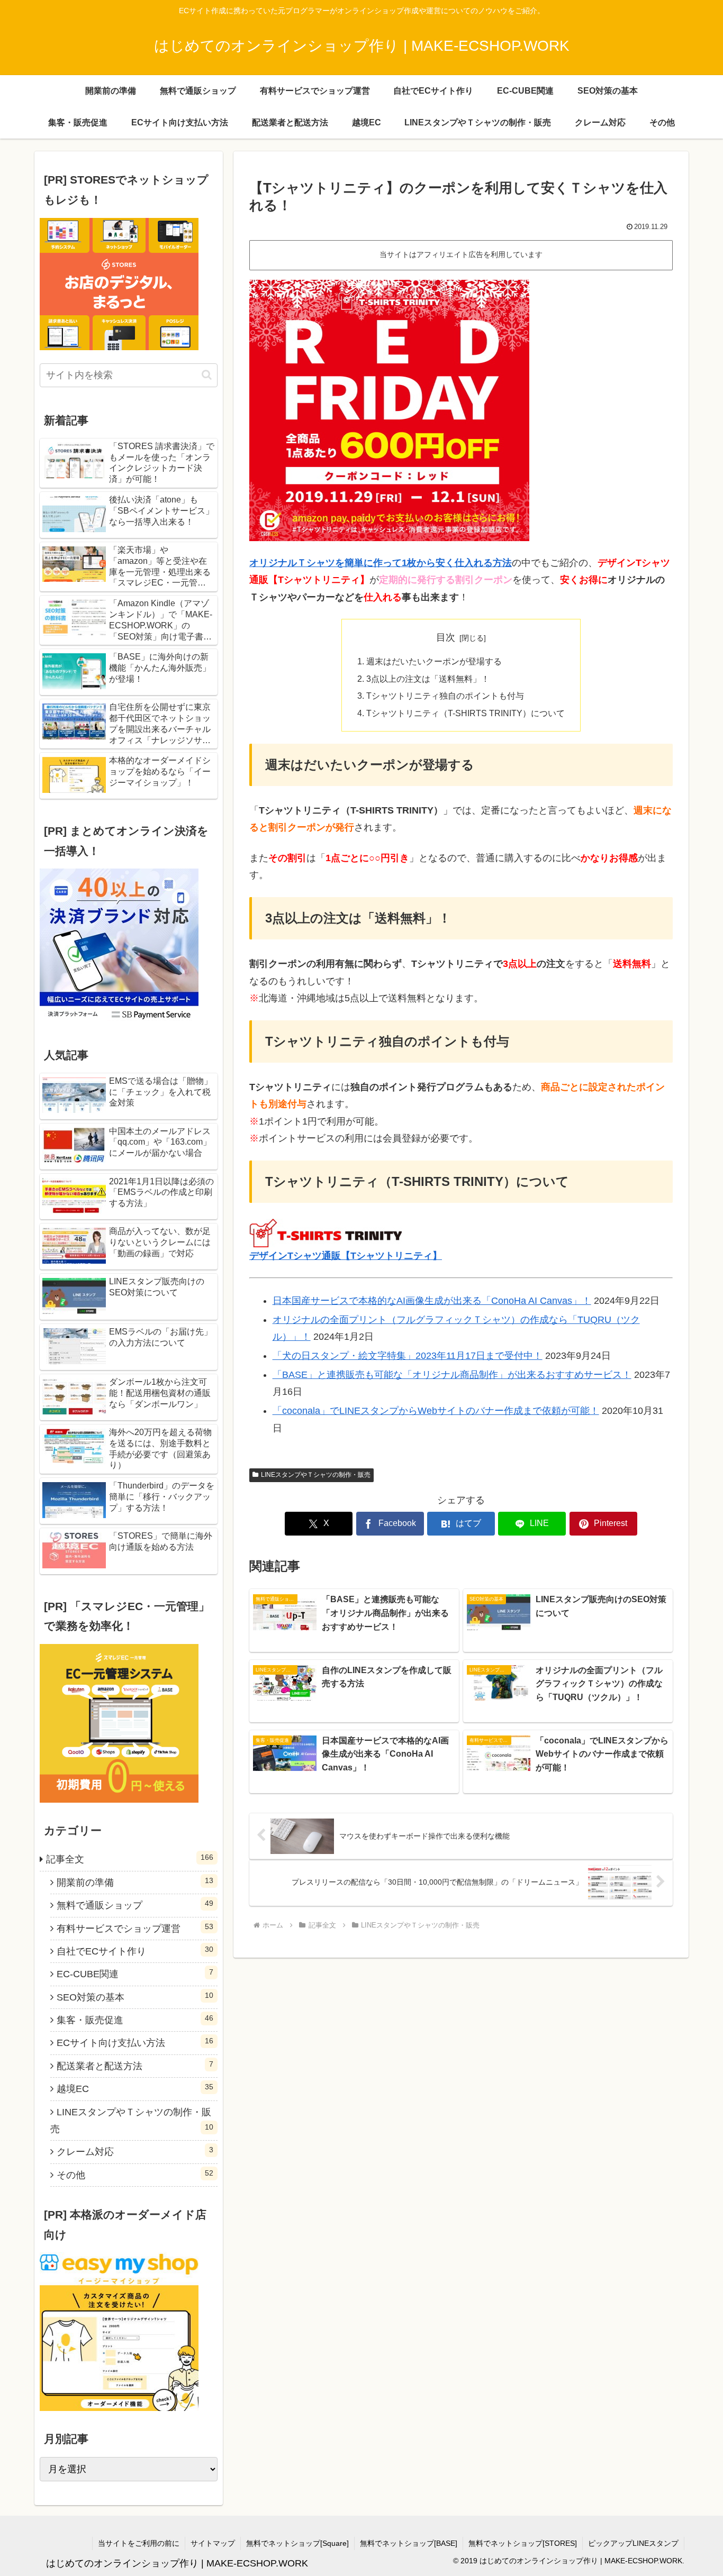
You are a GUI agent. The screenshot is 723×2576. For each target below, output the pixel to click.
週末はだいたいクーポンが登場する (434, 661)
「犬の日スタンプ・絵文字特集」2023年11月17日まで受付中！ (408, 1356)
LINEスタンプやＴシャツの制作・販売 (316, 1475)
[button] (207, 375)
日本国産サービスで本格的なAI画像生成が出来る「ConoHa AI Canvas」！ (432, 1301)
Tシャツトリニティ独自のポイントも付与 (445, 696)
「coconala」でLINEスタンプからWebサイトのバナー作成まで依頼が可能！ (436, 1411)
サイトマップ (213, 2543)
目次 (446, 637)
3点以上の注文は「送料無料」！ (428, 679)
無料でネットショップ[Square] (297, 2543)
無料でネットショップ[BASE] (409, 2543)
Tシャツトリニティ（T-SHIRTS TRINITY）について (466, 713)
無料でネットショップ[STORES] (523, 2543)
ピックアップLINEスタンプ (633, 2543)
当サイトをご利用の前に (139, 2543)
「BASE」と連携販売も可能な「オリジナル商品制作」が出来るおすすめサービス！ (452, 1375)
